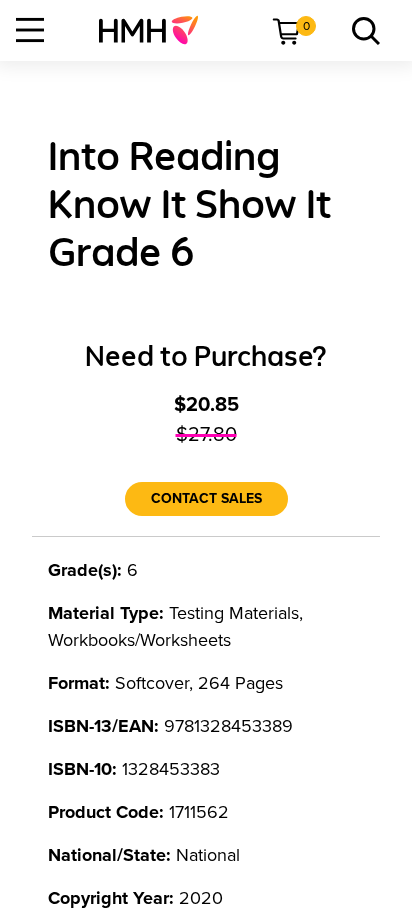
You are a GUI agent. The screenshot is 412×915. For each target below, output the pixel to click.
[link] (156, 30)
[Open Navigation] (30, 30)
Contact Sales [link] (206, 498)
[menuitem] (156, 30)
